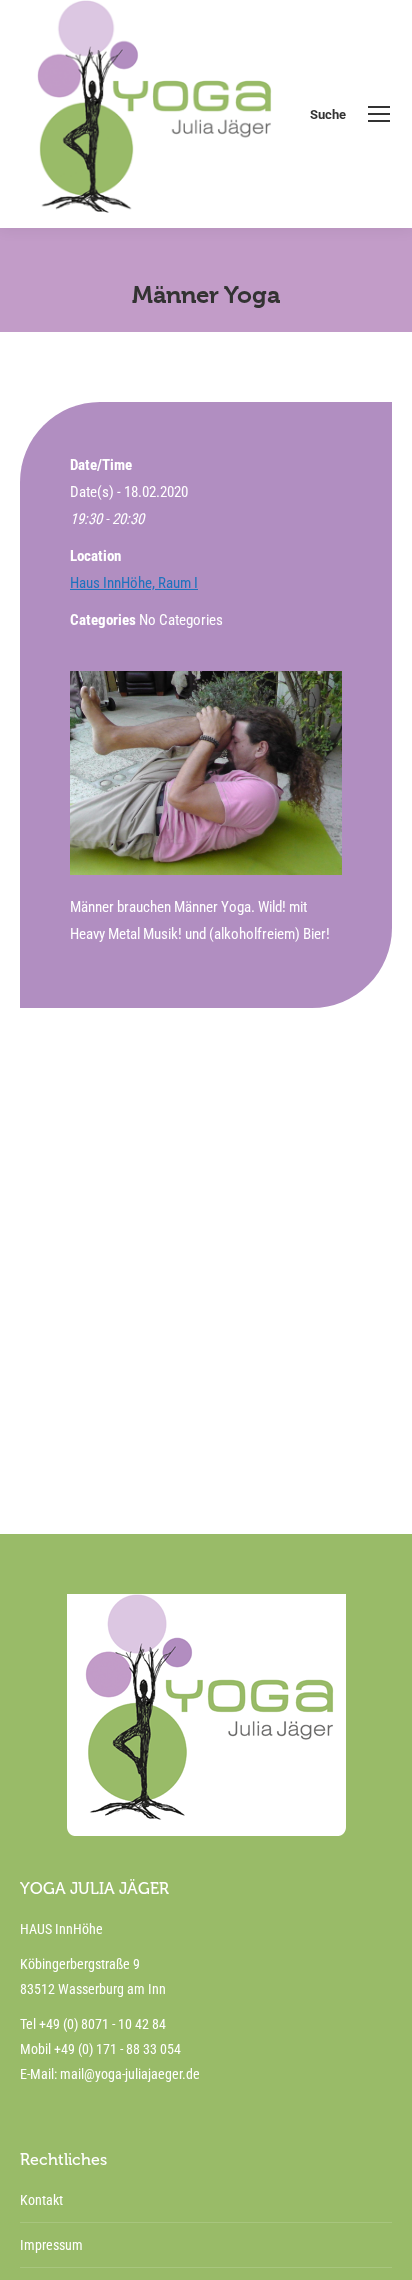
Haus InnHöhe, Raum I (134, 583)
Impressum (51, 2245)
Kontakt (41, 2200)
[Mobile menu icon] (379, 114)
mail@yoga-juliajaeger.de (130, 2074)
